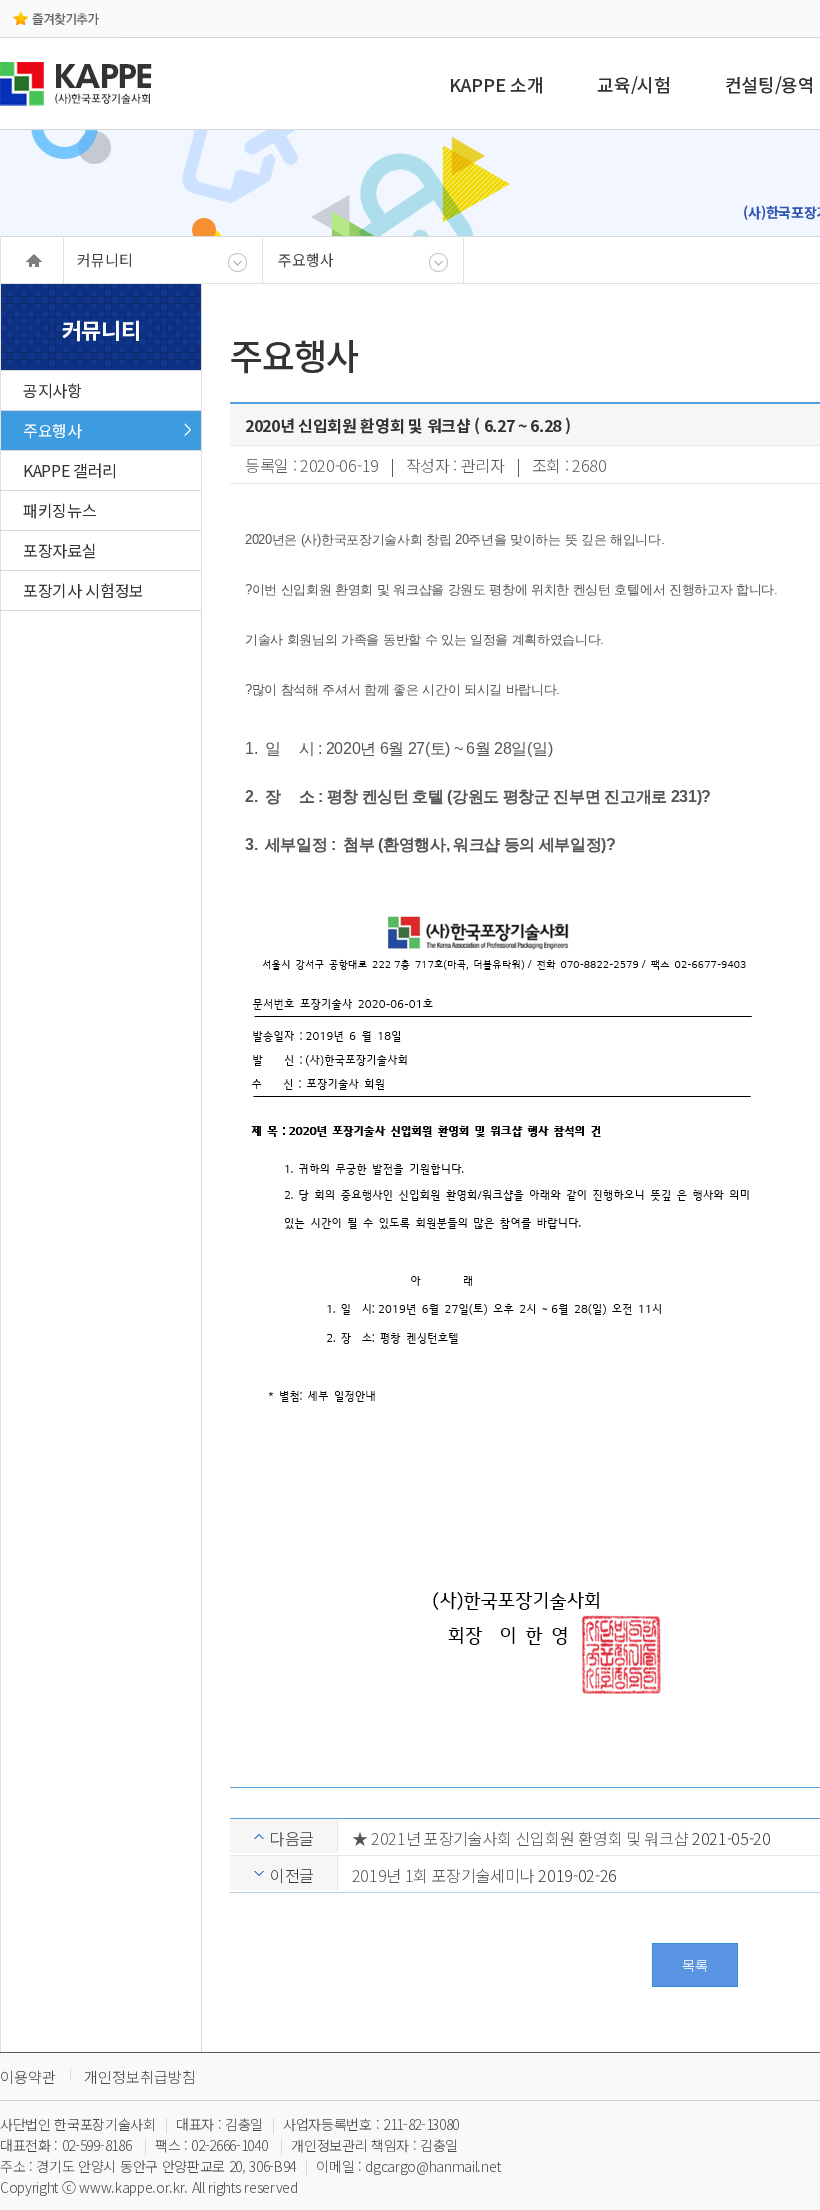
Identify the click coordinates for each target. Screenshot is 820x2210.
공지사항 (52, 390)
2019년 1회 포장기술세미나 (443, 1875)
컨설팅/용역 (770, 84)
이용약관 (28, 2076)
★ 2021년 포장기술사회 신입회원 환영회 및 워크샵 (520, 1838)
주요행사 (52, 430)
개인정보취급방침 (140, 2076)
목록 (694, 1965)
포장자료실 (59, 550)
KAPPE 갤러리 (70, 470)
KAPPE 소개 (496, 84)
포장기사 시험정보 (83, 590)
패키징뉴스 (59, 510)
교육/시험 (633, 84)
